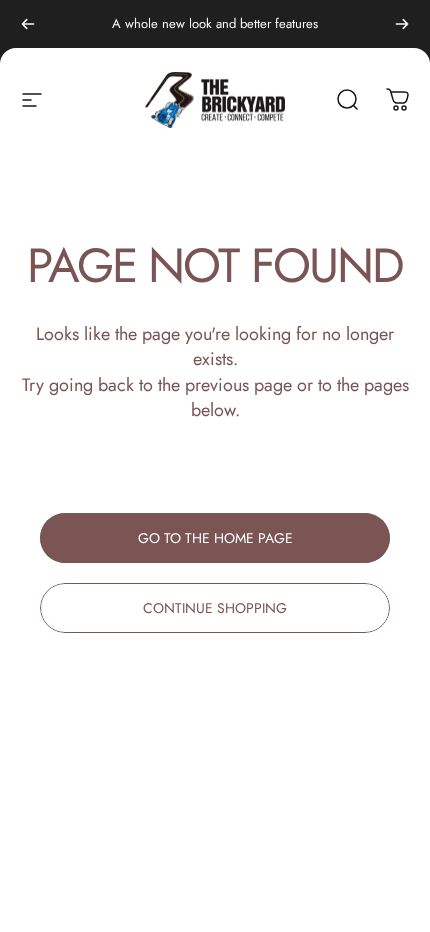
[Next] (402, 24)
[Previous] (28, 24)
